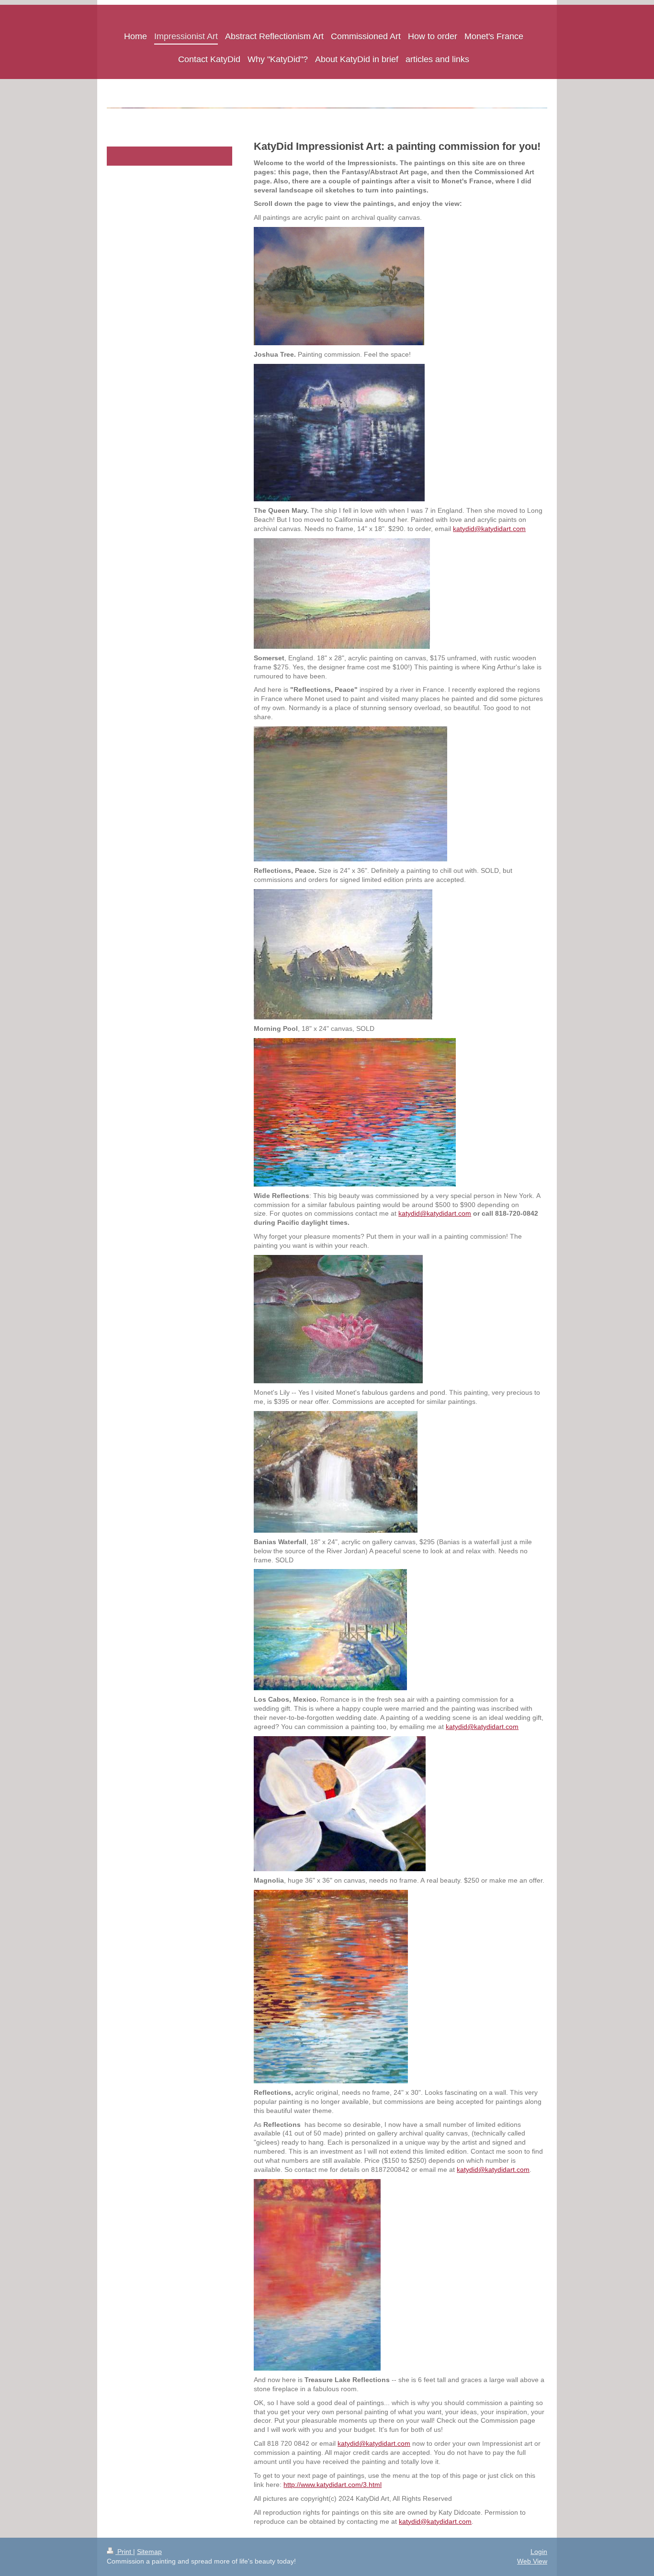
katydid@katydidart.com (489, 529)
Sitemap (149, 2552)
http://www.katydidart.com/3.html (333, 2485)
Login (539, 2552)
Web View (532, 2561)
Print (124, 2552)
